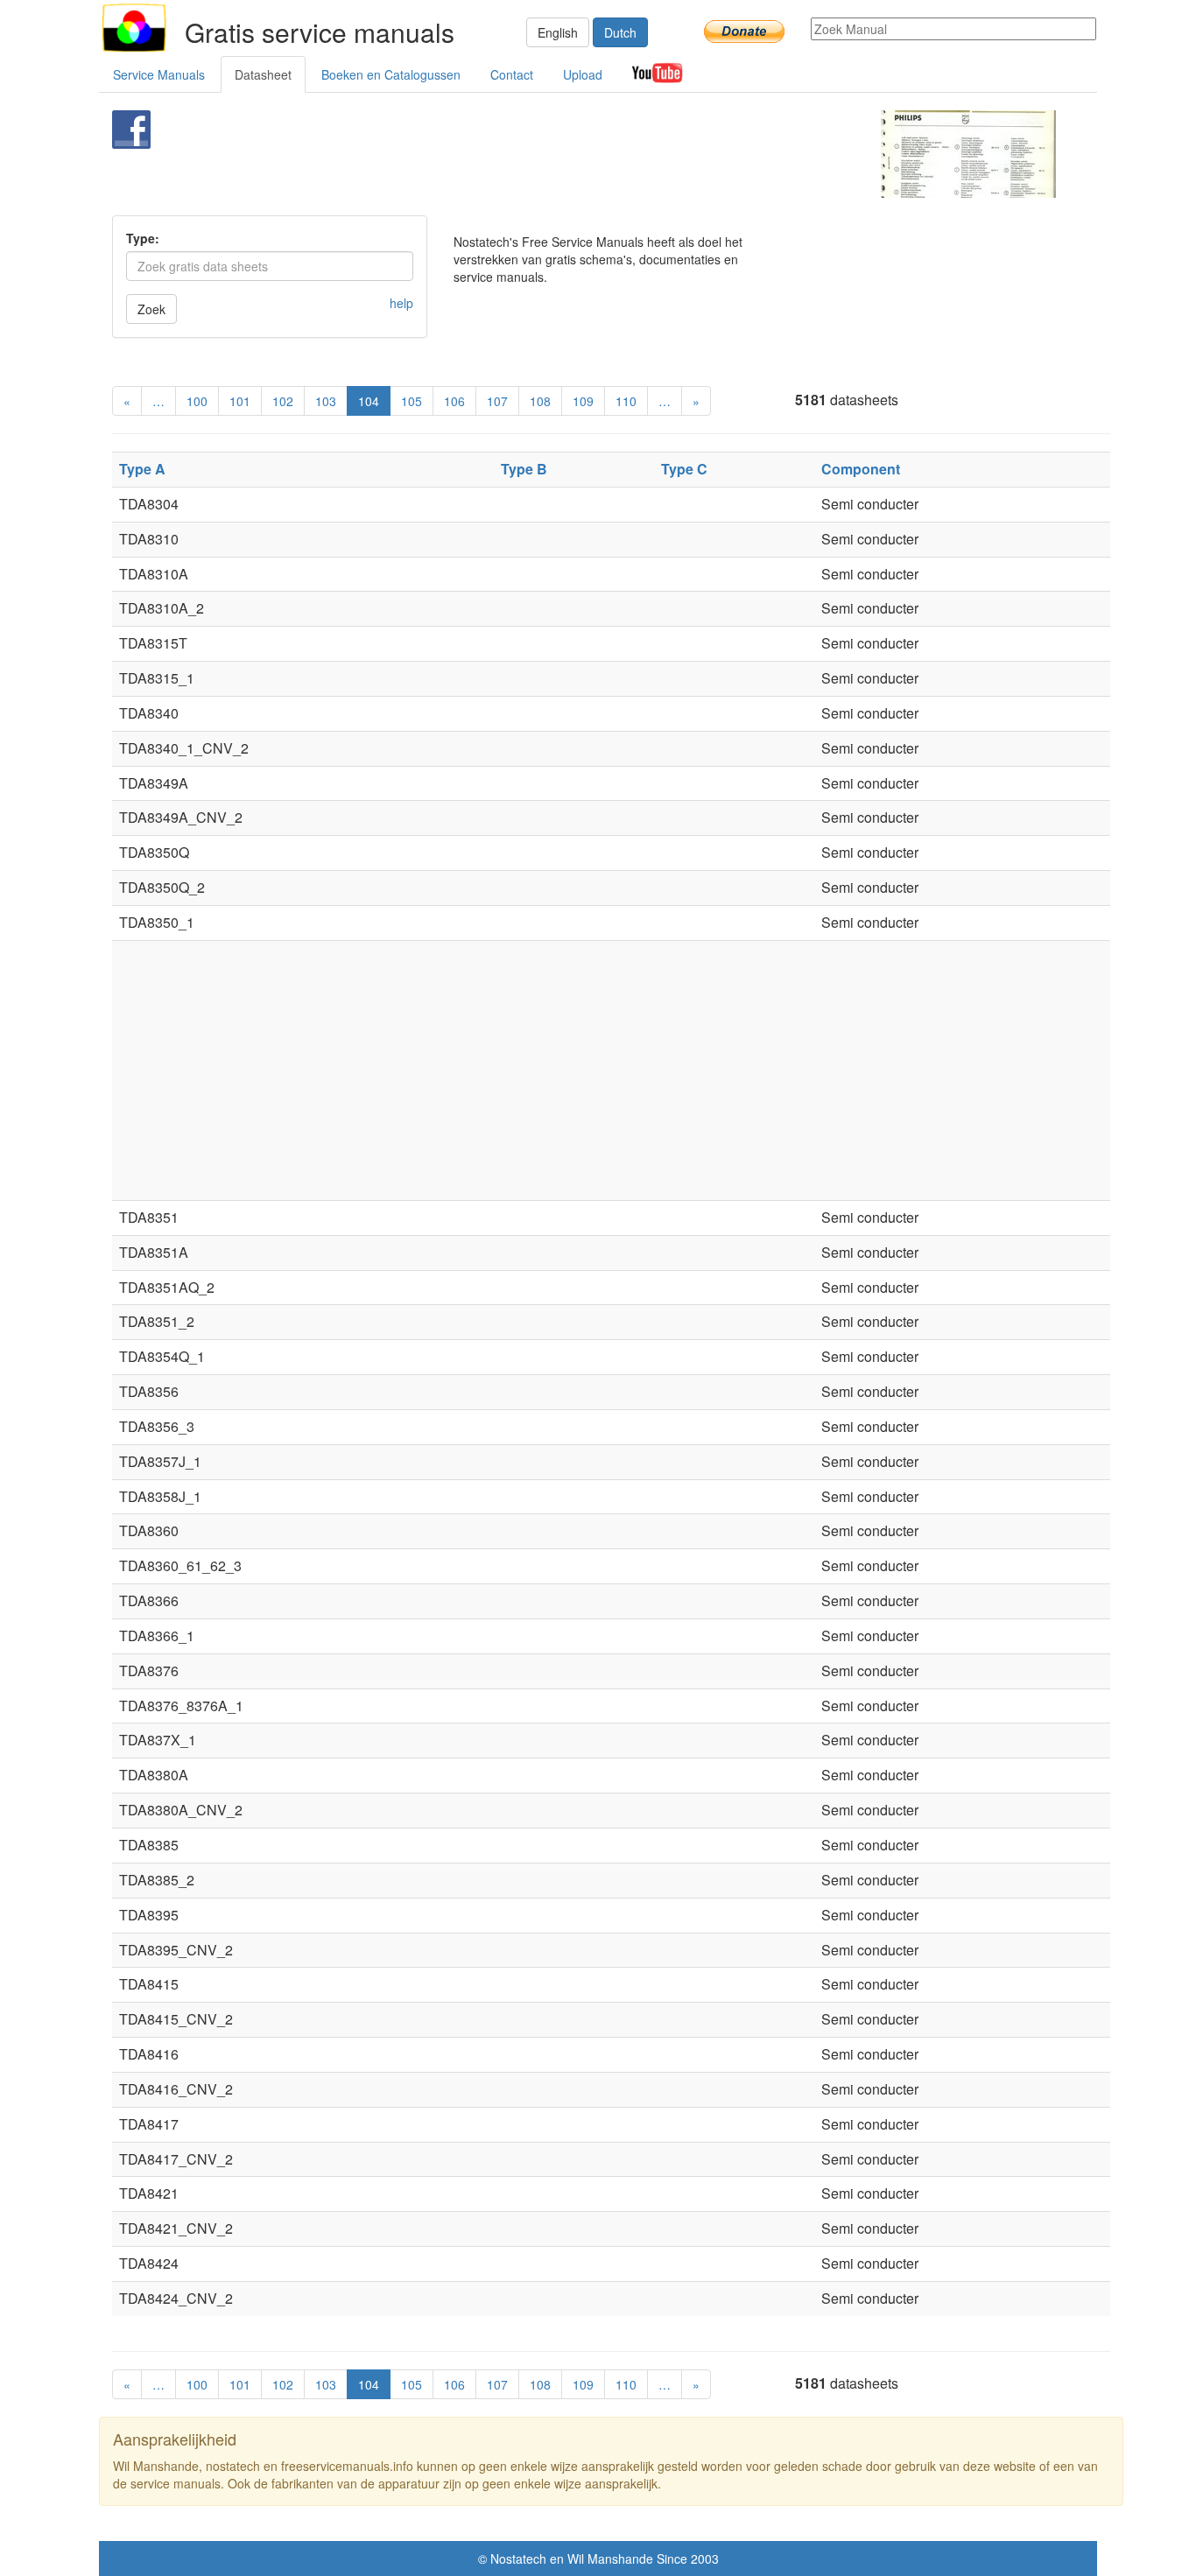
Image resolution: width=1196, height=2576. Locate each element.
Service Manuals (159, 74)
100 (197, 401)
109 (583, 401)
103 (326, 401)
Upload (583, 74)
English (558, 32)
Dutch (620, 32)
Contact (512, 74)
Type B (524, 469)
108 (540, 401)
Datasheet (263, 74)
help (401, 303)
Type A (142, 469)
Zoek (151, 309)
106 (454, 401)
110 (626, 401)
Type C (684, 469)
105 (412, 401)
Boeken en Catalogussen (391, 74)
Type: (143, 238)
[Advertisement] (569, 154)
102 (283, 401)
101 (240, 401)
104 (369, 401)
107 (497, 401)
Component (861, 469)
